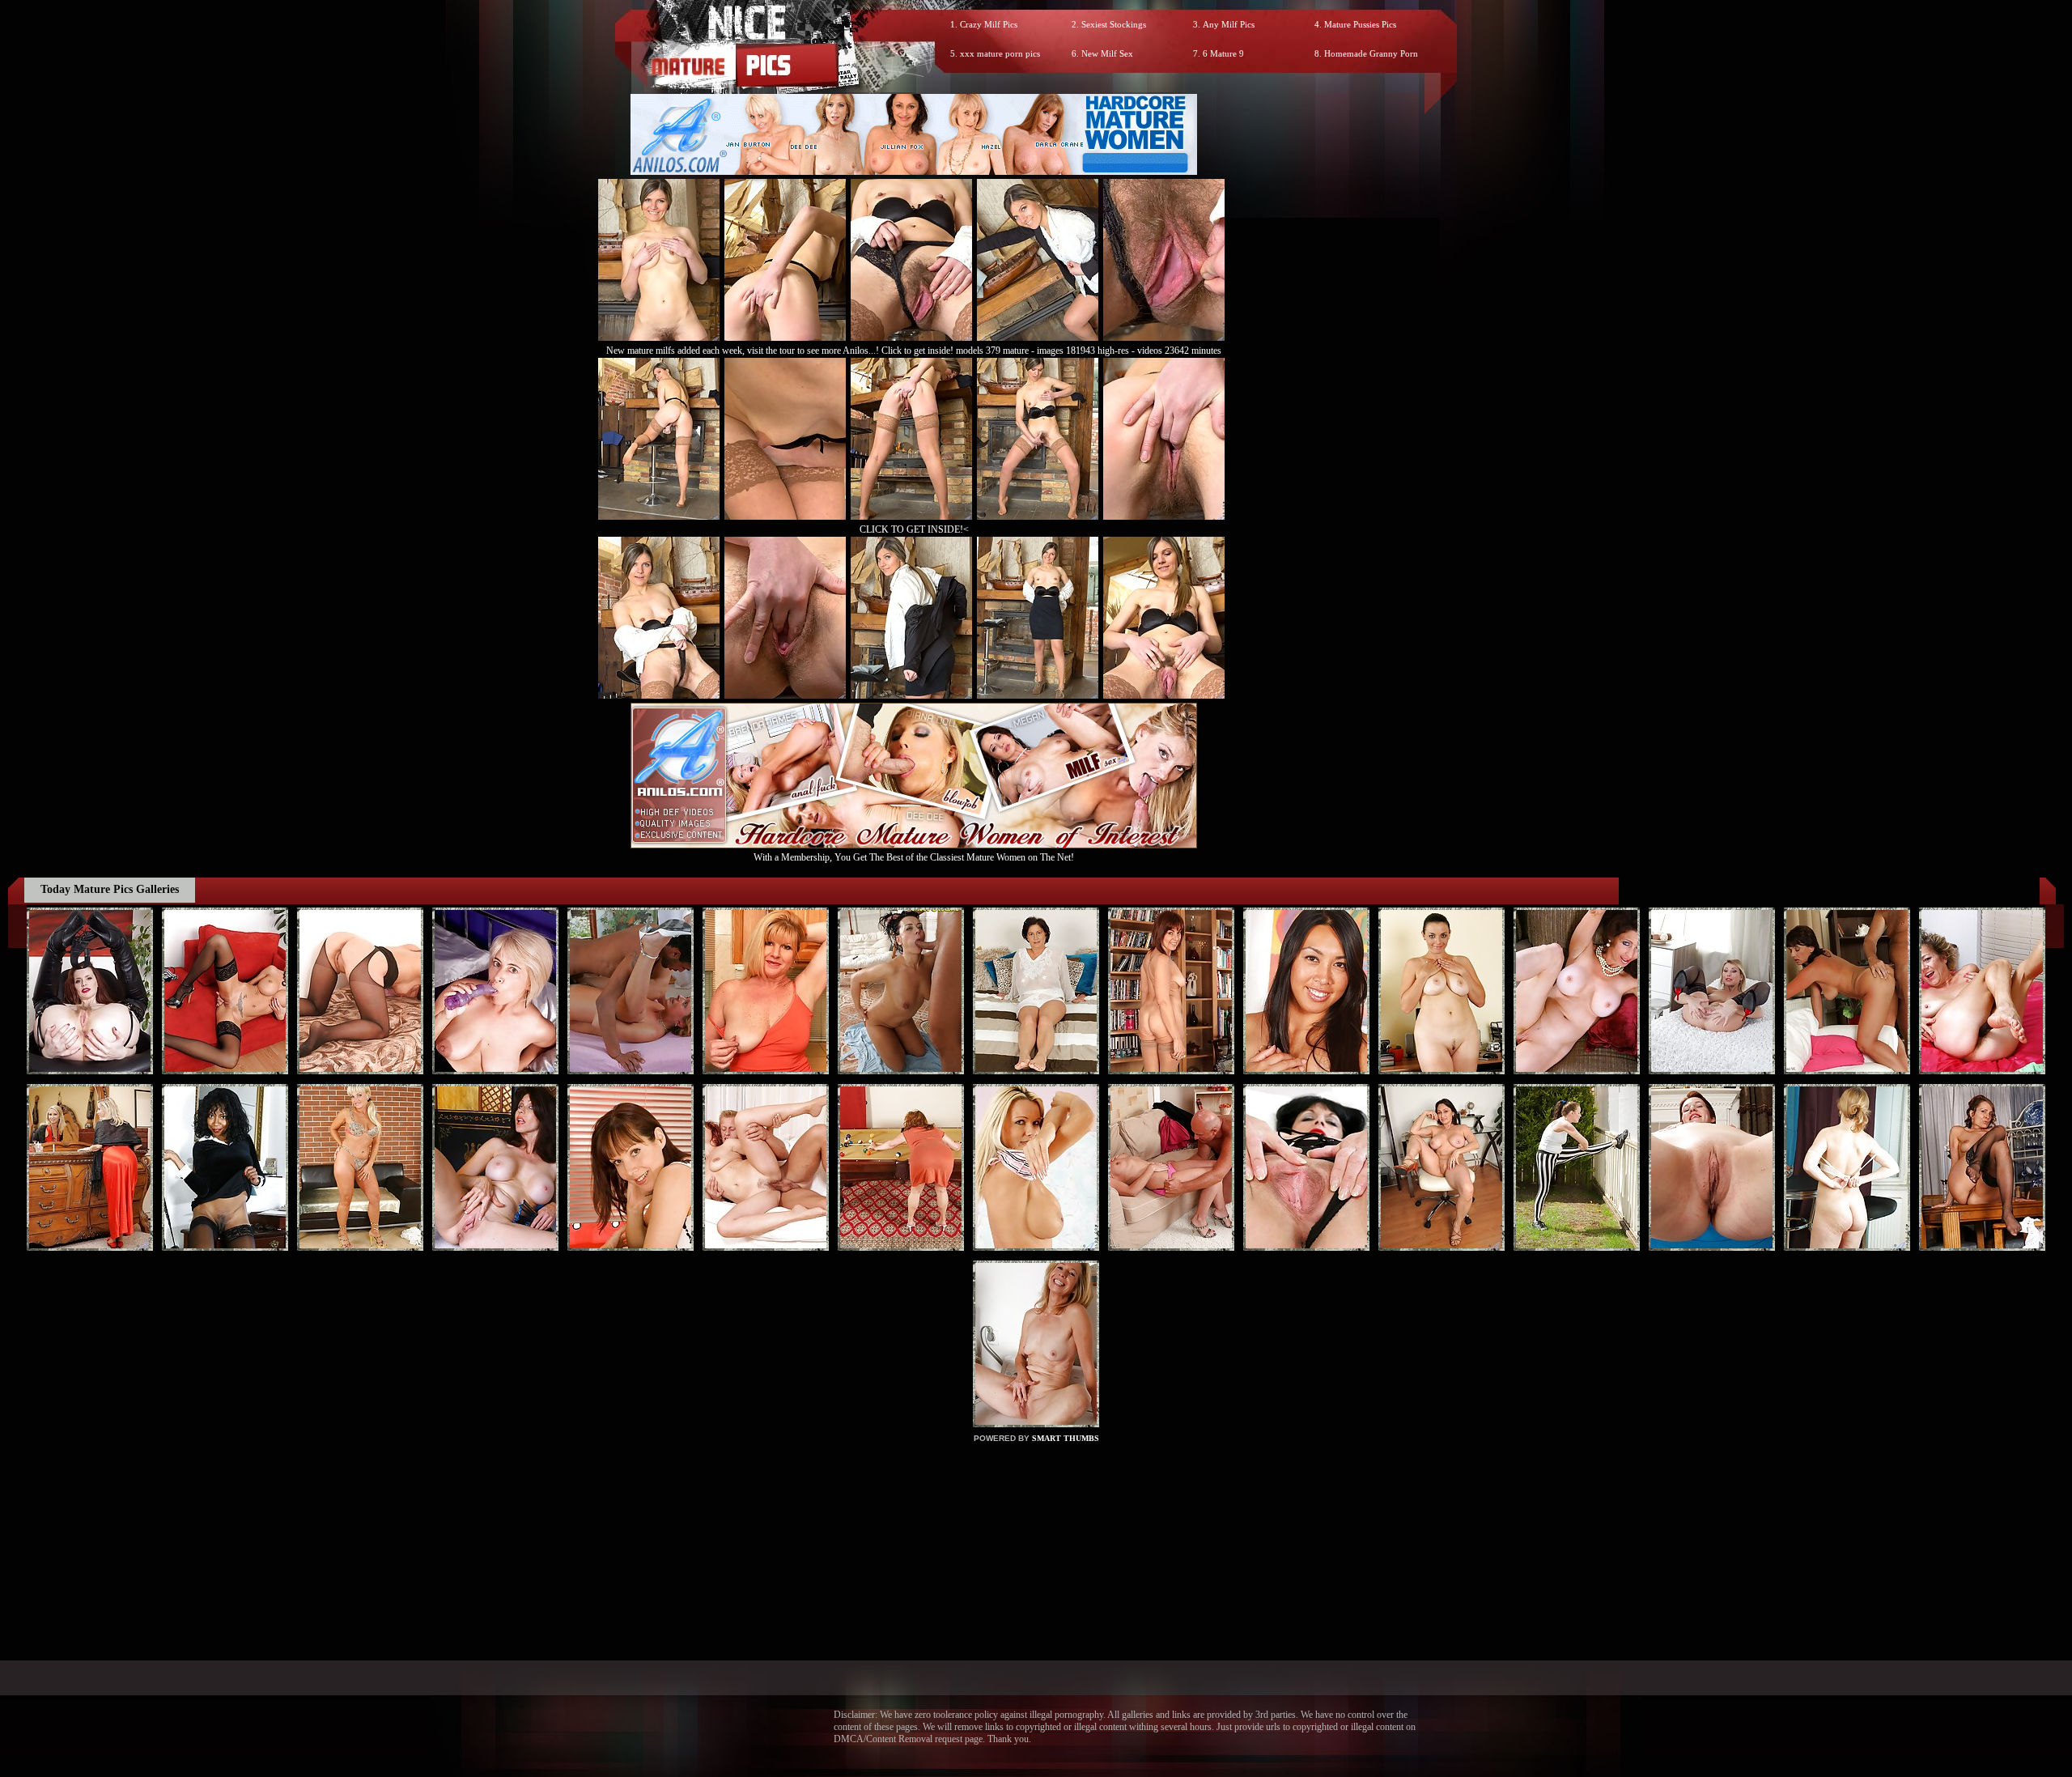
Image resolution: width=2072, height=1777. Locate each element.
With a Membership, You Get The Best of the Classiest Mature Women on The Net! (914, 857)
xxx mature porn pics (1000, 53)
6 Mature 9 (1223, 53)
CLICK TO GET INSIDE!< (914, 529)
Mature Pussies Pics (1360, 24)
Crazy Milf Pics (989, 24)
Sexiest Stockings (1114, 24)
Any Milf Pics (1229, 24)
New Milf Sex (1107, 53)
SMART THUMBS (1066, 1438)
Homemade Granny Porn (1371, 53)
